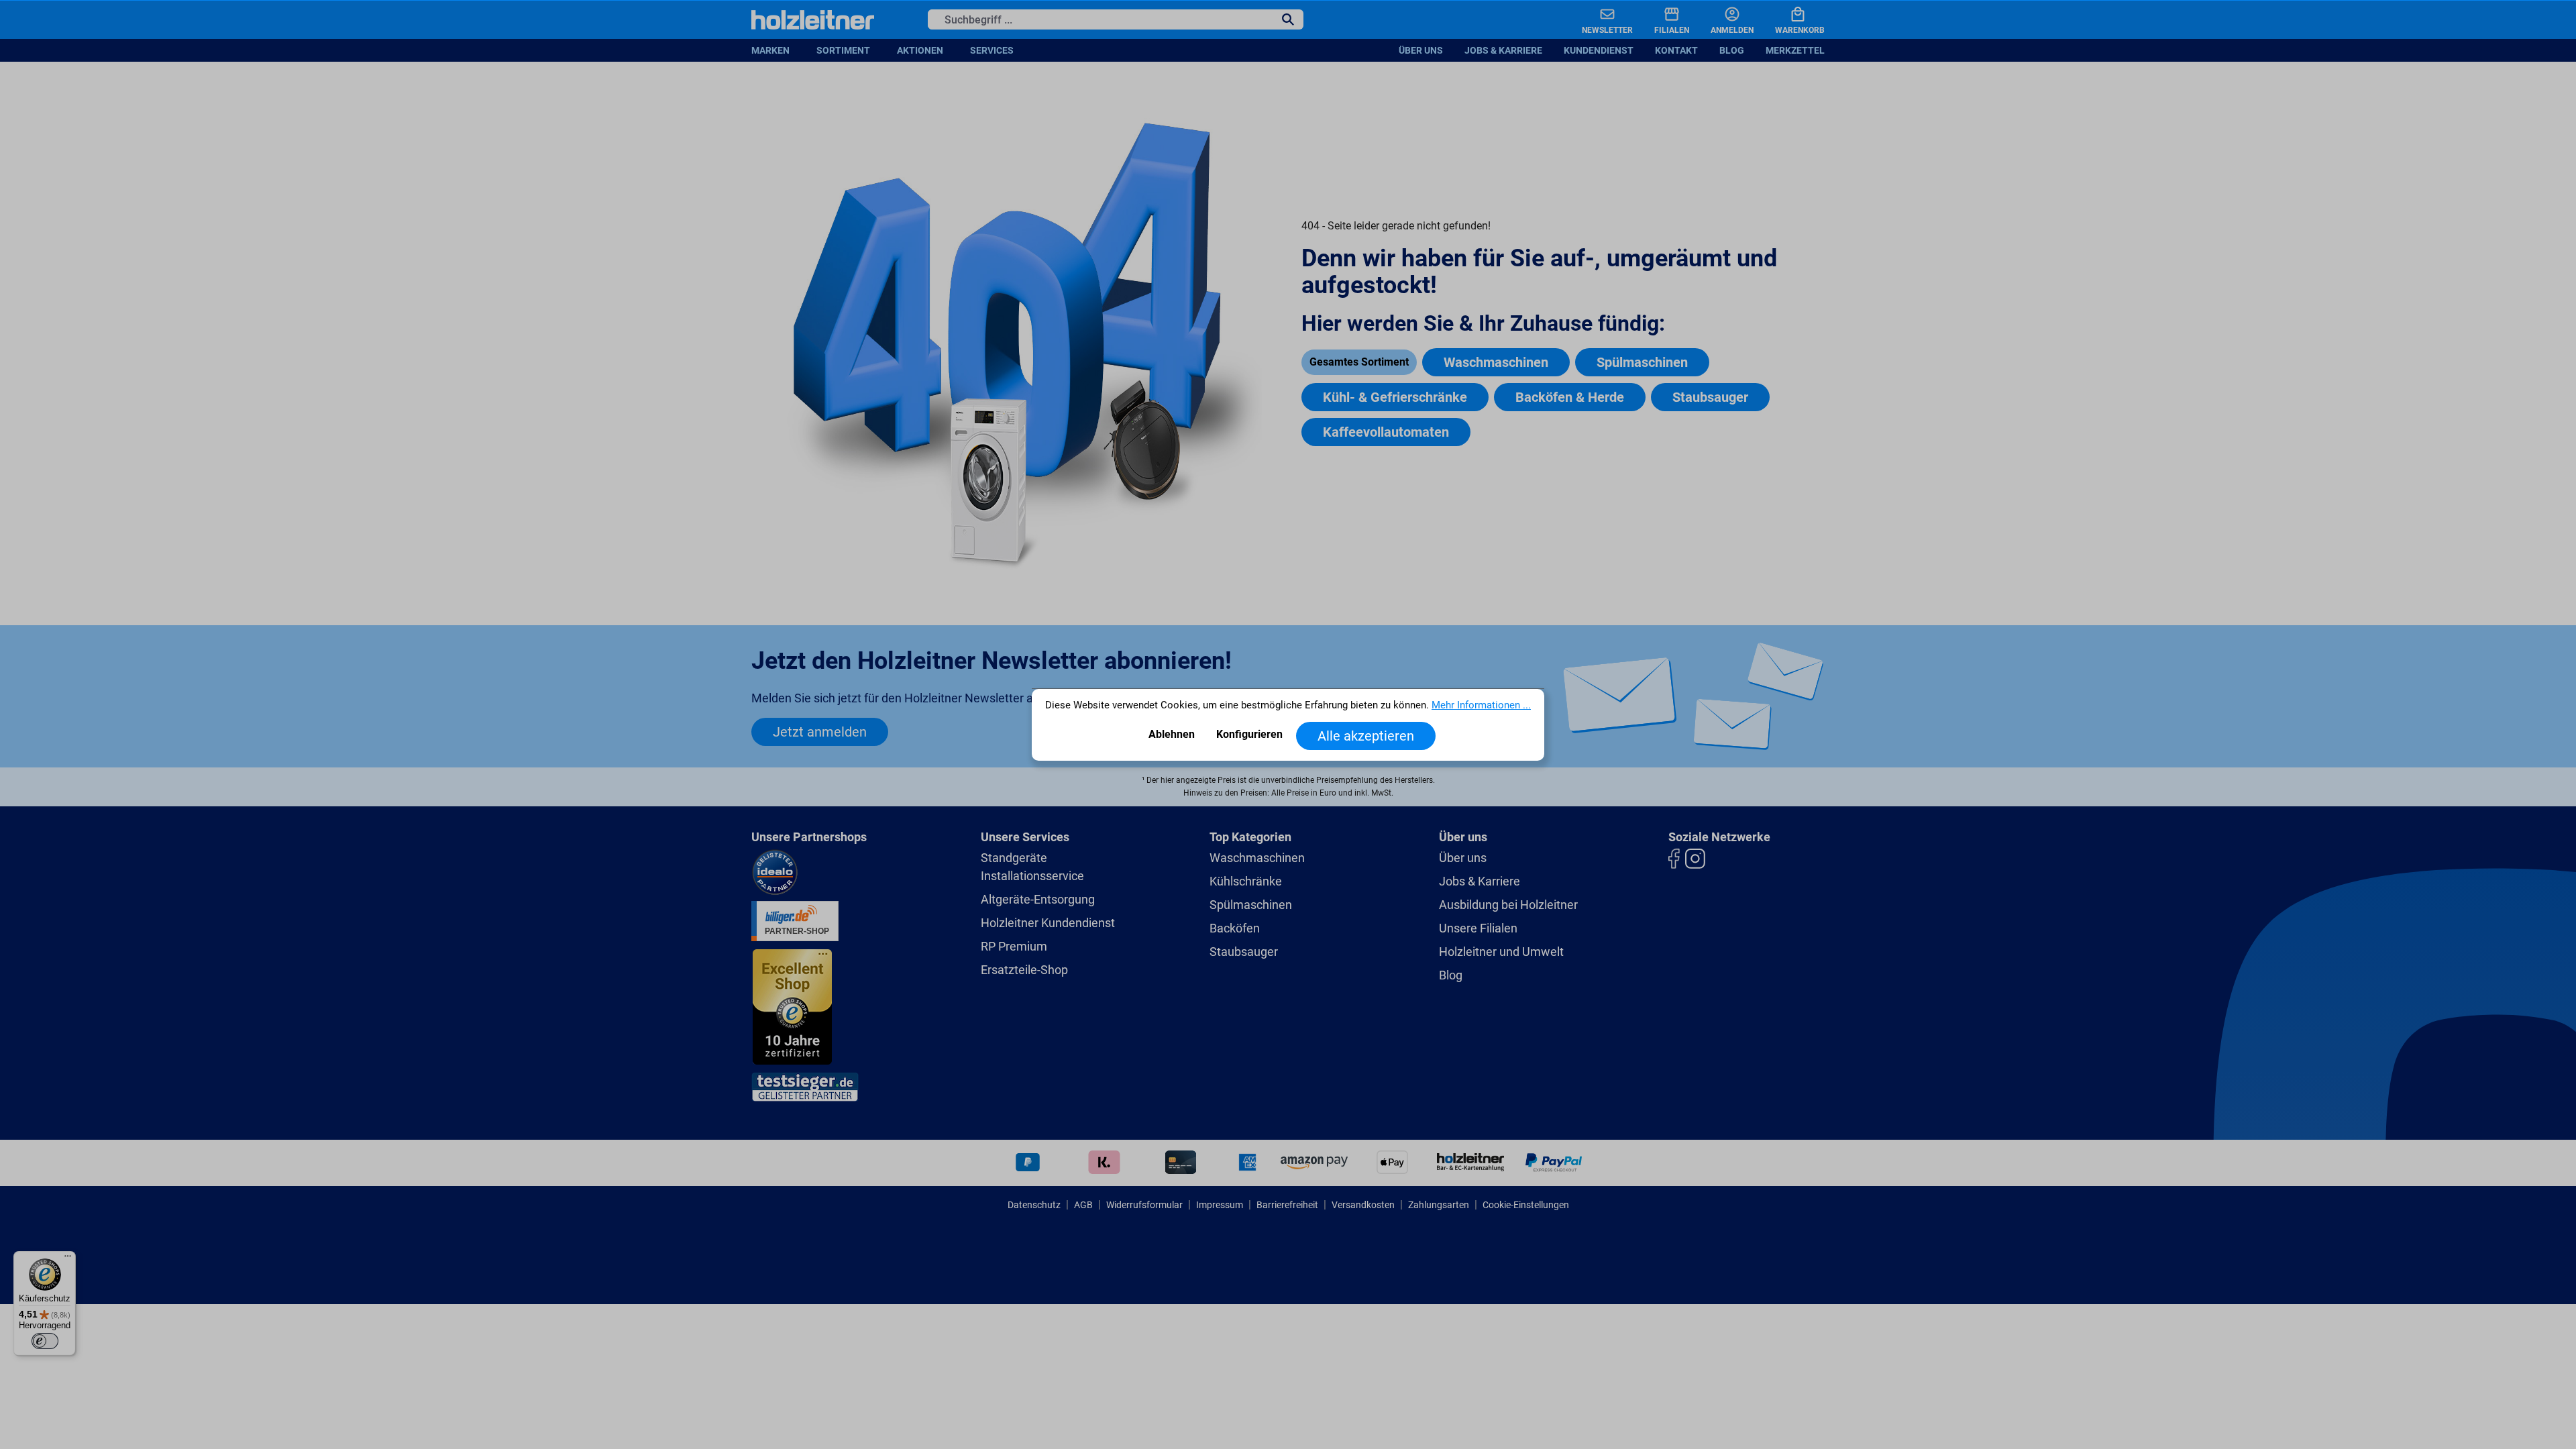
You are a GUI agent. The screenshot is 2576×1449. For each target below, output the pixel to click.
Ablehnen (1172, 734)
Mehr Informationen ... (1481, 705)
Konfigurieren (1249, 734)
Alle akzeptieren (1366, 736)
